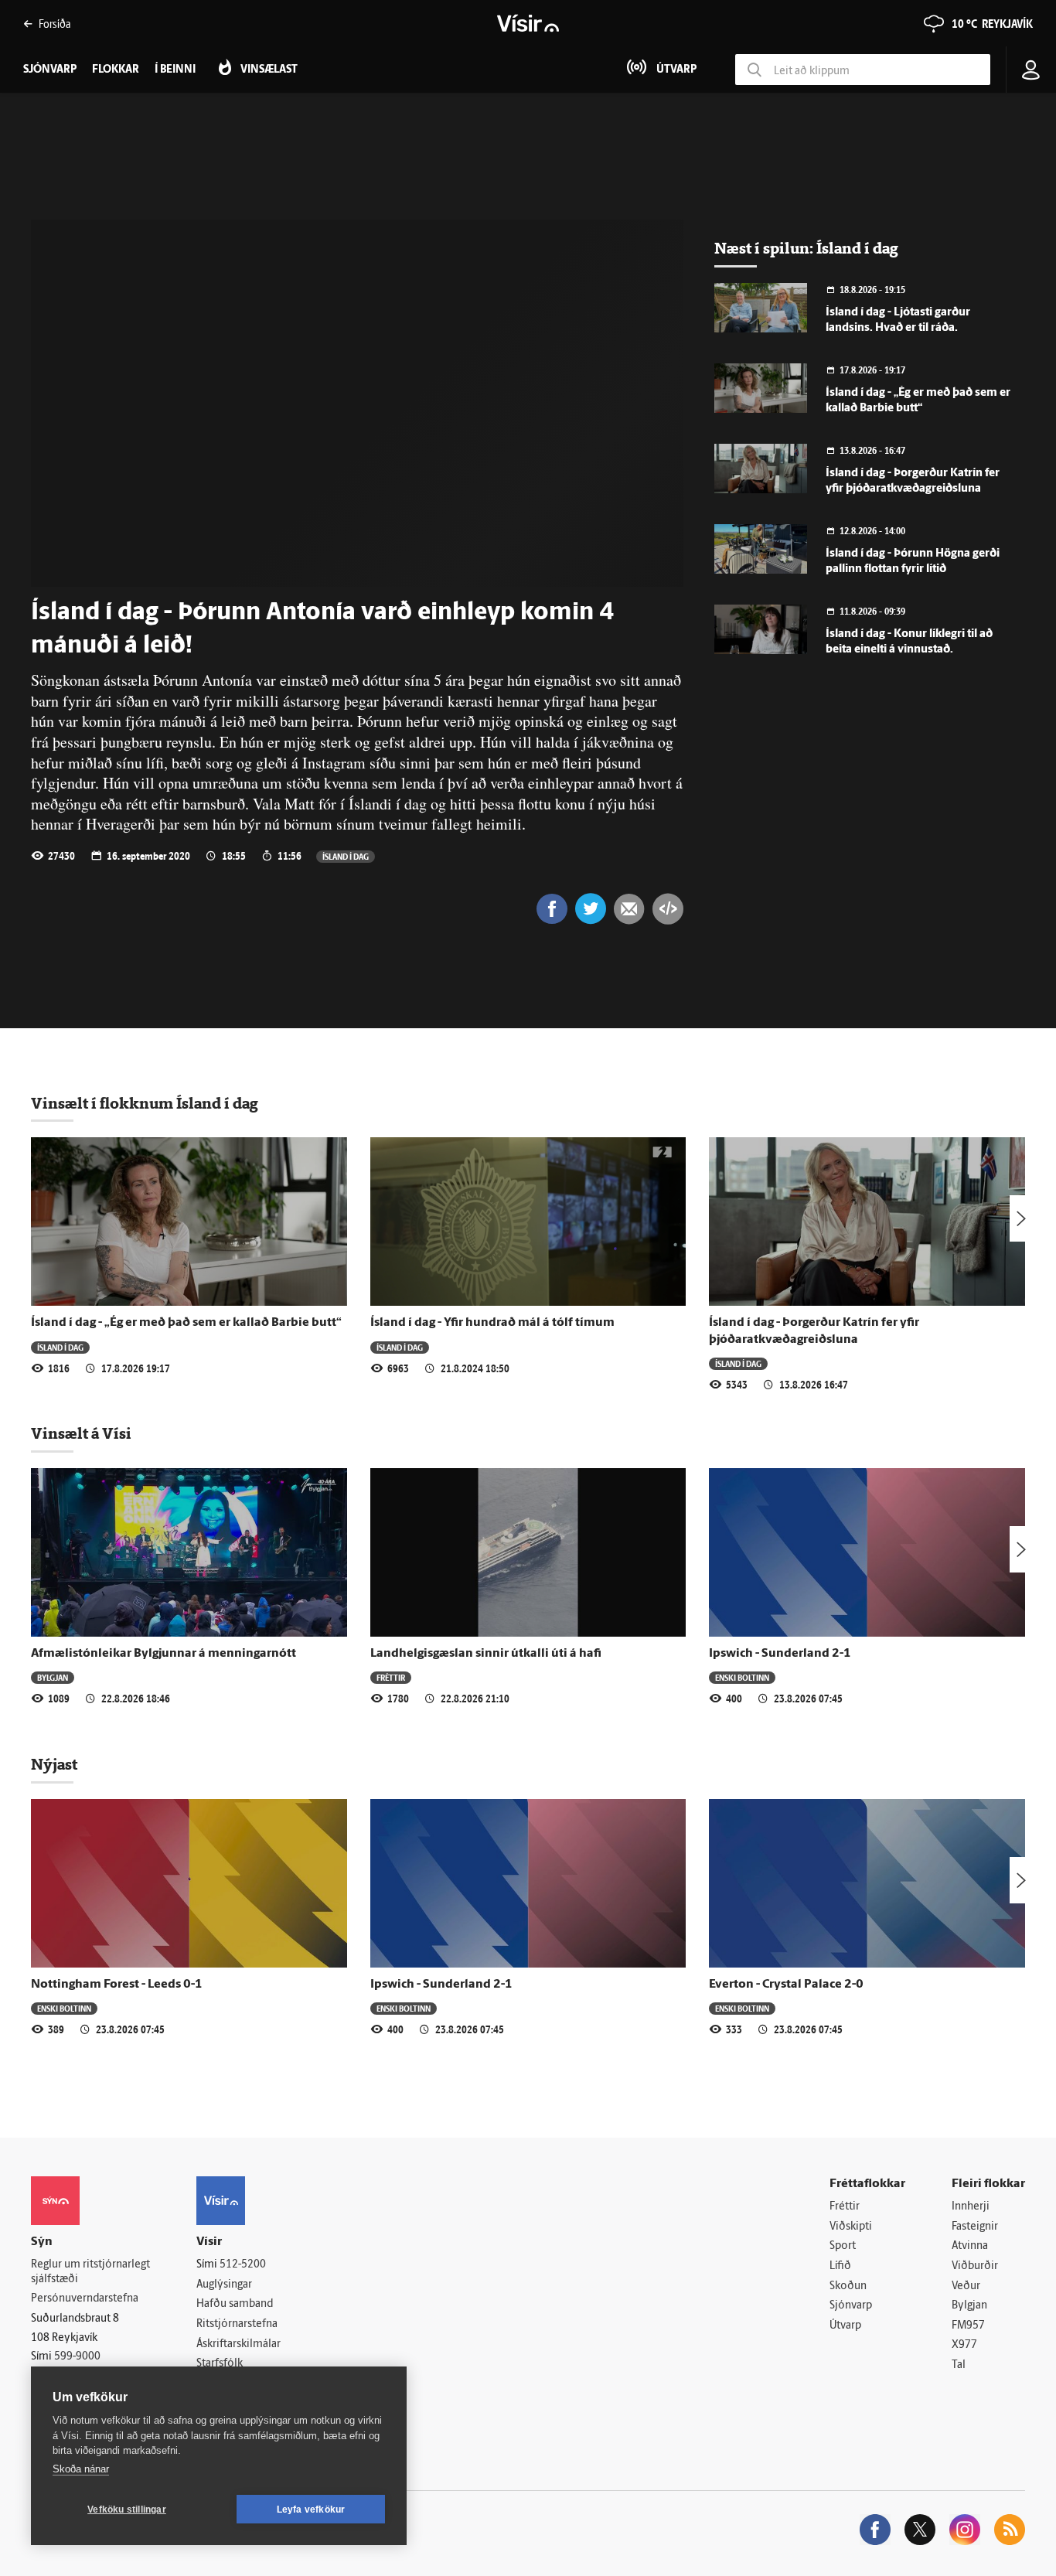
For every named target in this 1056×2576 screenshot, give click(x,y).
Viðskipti (851, 2227)
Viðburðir (975, 2266)
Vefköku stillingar (127, 2510)
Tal (959, 2365)
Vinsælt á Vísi (81, 1433)
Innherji (971, 2207)
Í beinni (175, 70)
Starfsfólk (220, 2364)
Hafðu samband (235, 2304)
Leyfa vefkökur (311, 2510)
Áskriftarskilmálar (238, 2344)
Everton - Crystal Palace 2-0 (786, 1985)
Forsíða (55, 24)
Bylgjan (53, 1677)
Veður (966, 2286)
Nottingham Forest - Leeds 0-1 (117, 1985)
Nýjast (54, 1764)
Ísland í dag (346, 856)
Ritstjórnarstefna (237, 2324)
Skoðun (848, 2286)
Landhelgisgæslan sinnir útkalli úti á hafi (486, 1654)
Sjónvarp (851, 2306)
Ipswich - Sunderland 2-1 (780, 1654)
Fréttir (391, 1677)
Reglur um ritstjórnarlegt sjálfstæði (90, 2272)
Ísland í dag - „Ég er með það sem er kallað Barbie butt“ (187, 1323)
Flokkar (116, 70)
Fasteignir (975, 2227)
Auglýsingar (224, 2285)
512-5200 (243, 2265)
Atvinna (970, 2246)
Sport (843, 2246)
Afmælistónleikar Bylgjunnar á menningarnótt (164, 1654)
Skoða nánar (81, 2469)
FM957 (968, 2326)
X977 (964, 2345)
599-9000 (77, 2357)
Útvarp (845, 2326)
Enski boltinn (742, 1677)
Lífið (840, 2266)
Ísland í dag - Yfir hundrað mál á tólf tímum (492, 1323)
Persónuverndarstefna (85, 2299)
